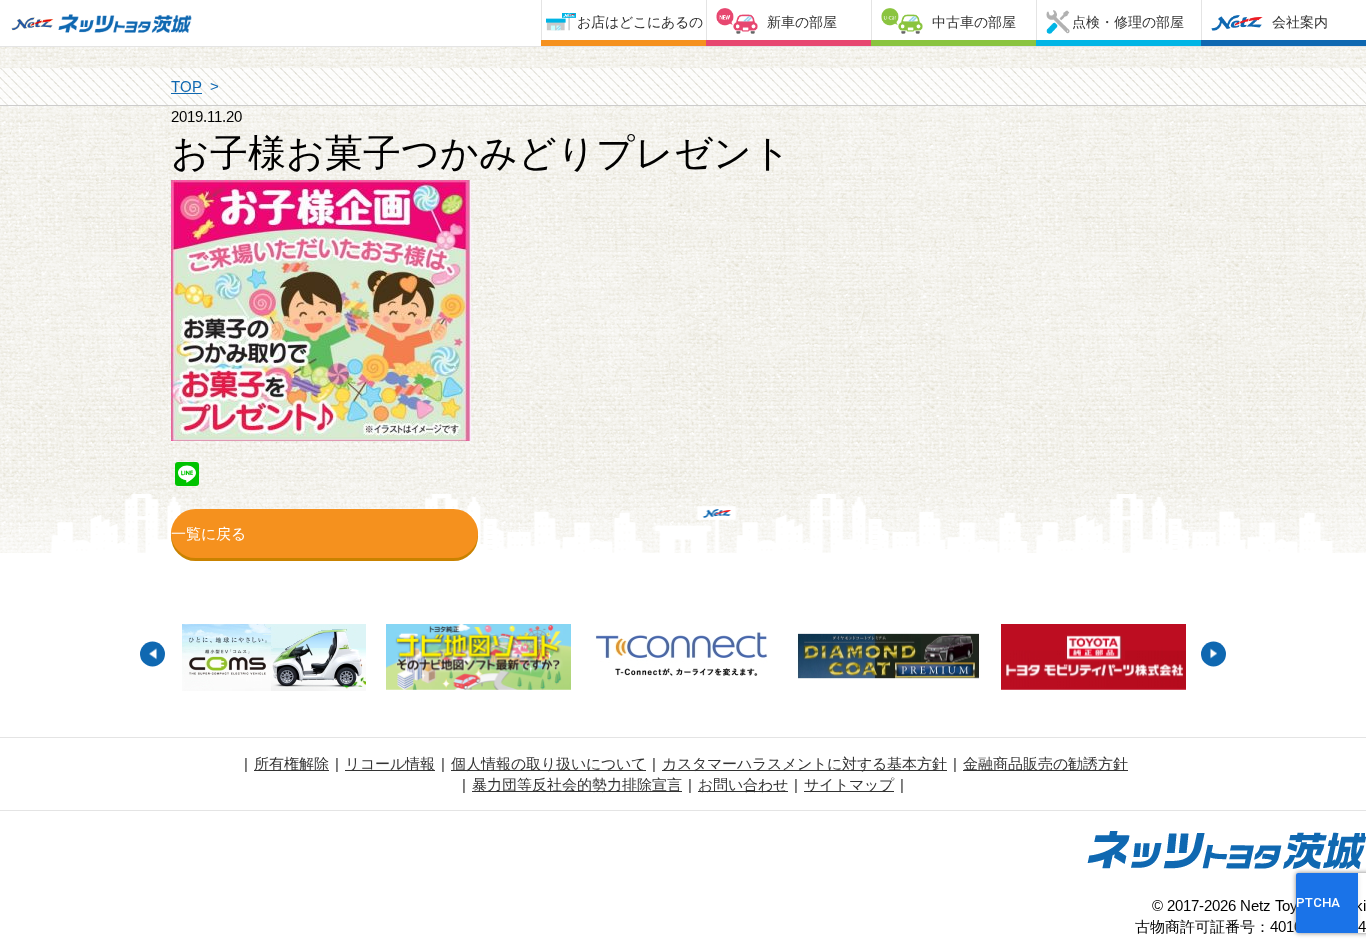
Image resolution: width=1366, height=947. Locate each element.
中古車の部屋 (974, 22)
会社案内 (1300, 22)
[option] (273, 660)
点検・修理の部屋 (1128, 22)
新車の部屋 (802, 22)
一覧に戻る (208, 533)
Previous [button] (152, 653)
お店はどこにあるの (640, 22)
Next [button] (1213, 653)
